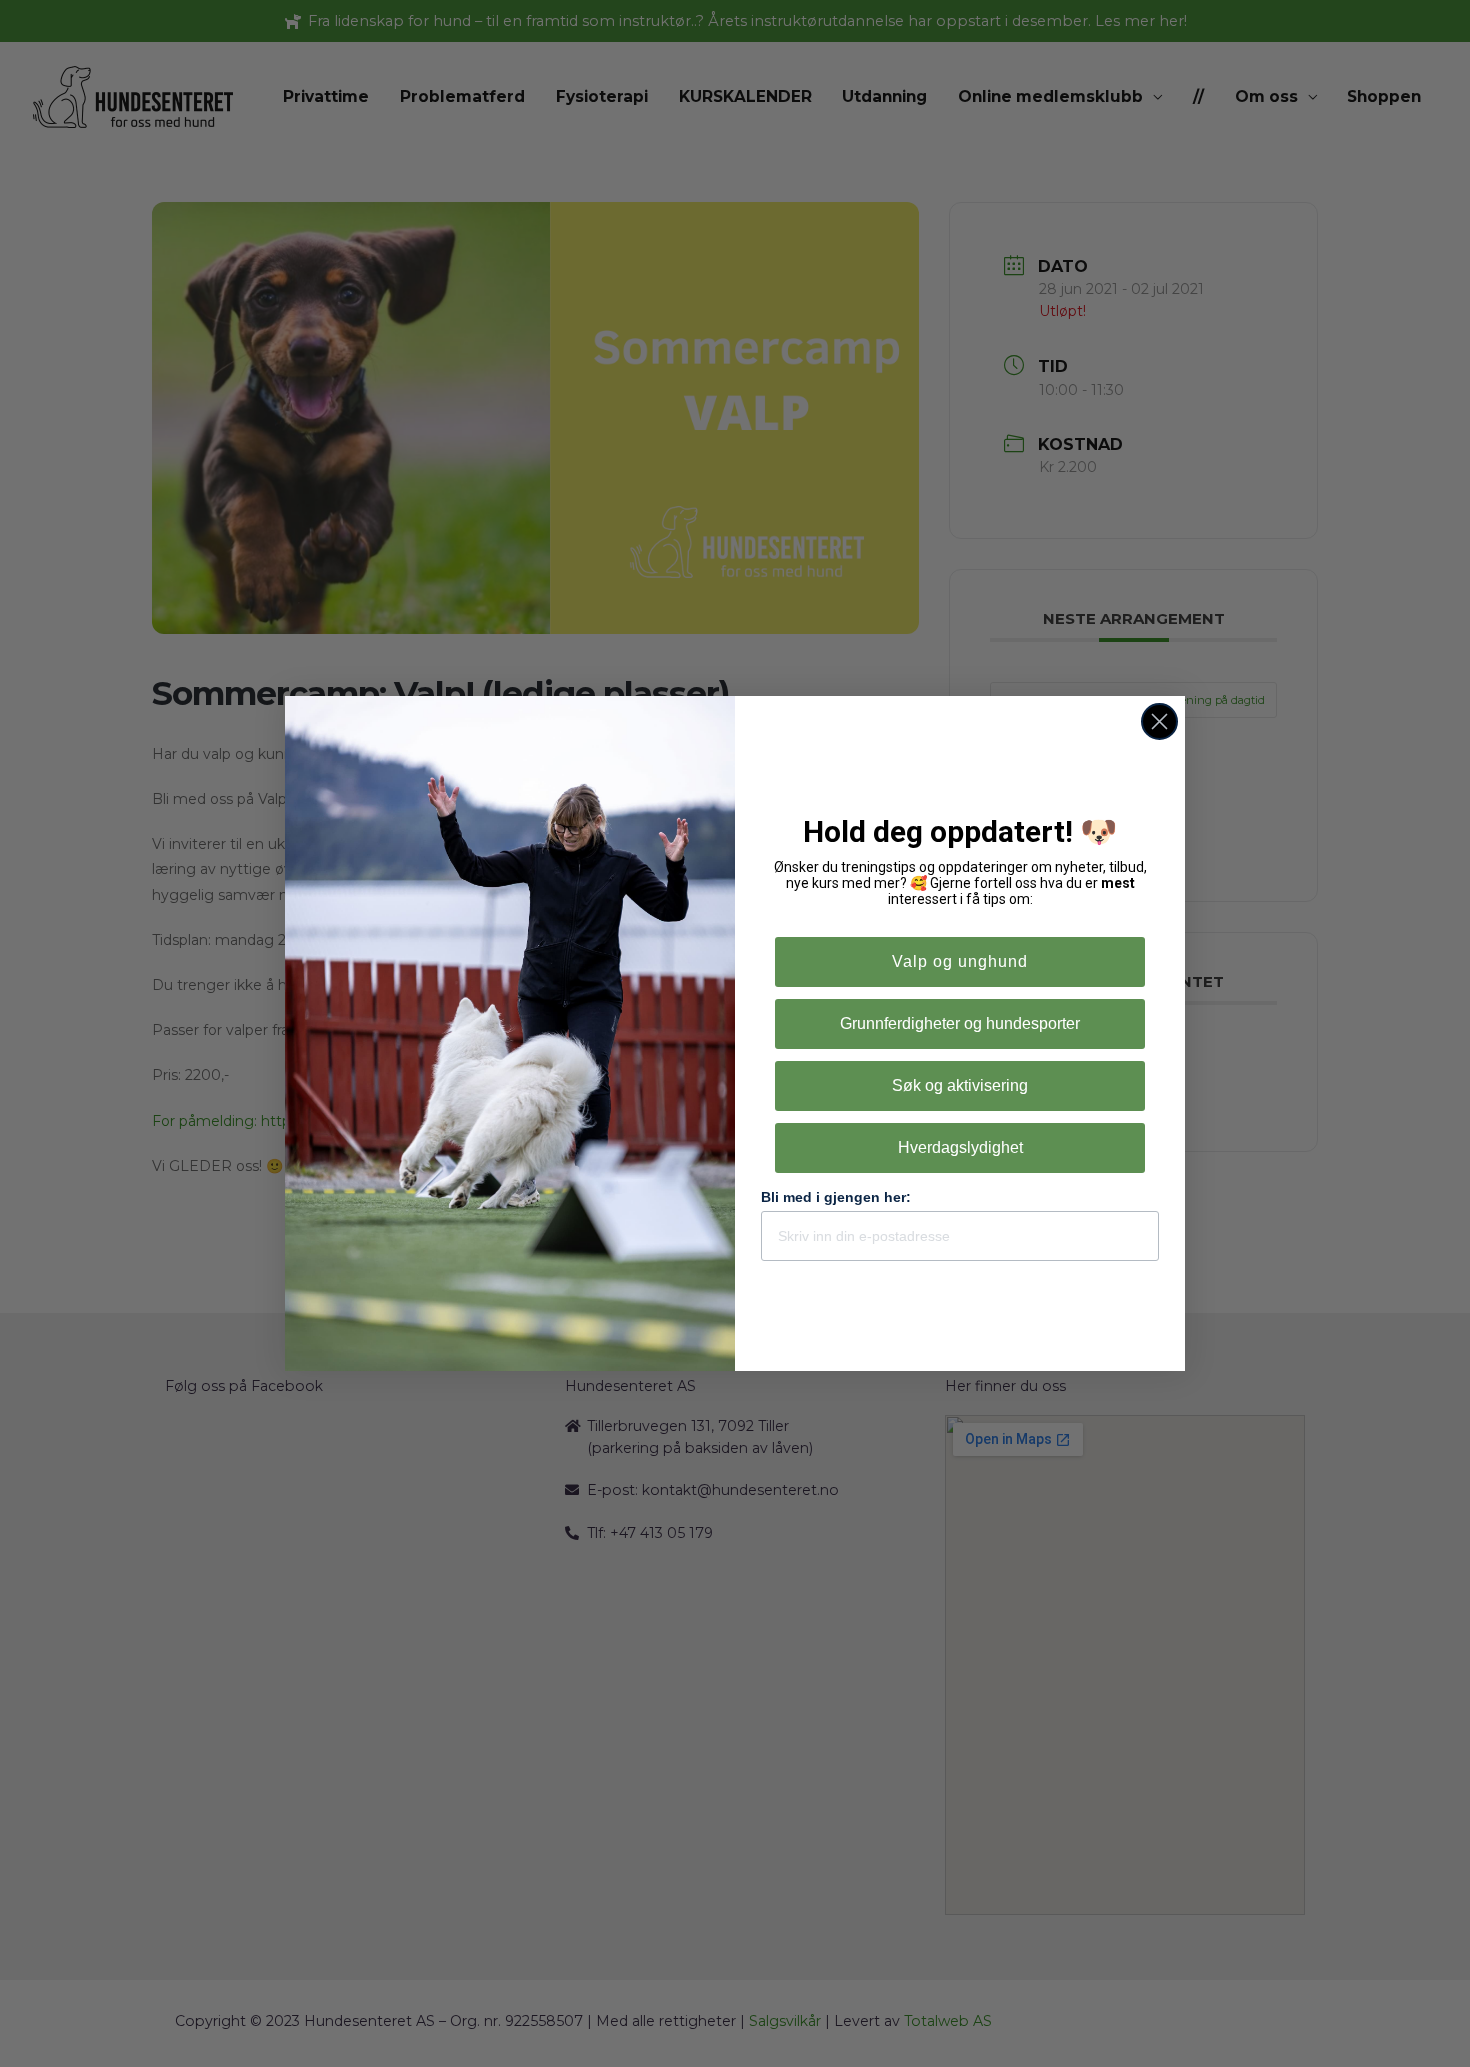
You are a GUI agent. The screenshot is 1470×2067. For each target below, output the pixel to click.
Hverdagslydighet (960, 1147)
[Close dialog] (1159, 721)
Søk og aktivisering (960, 1085)
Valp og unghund (960, 961)
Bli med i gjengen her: (836, 1197)
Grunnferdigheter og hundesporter (960, 1023)
